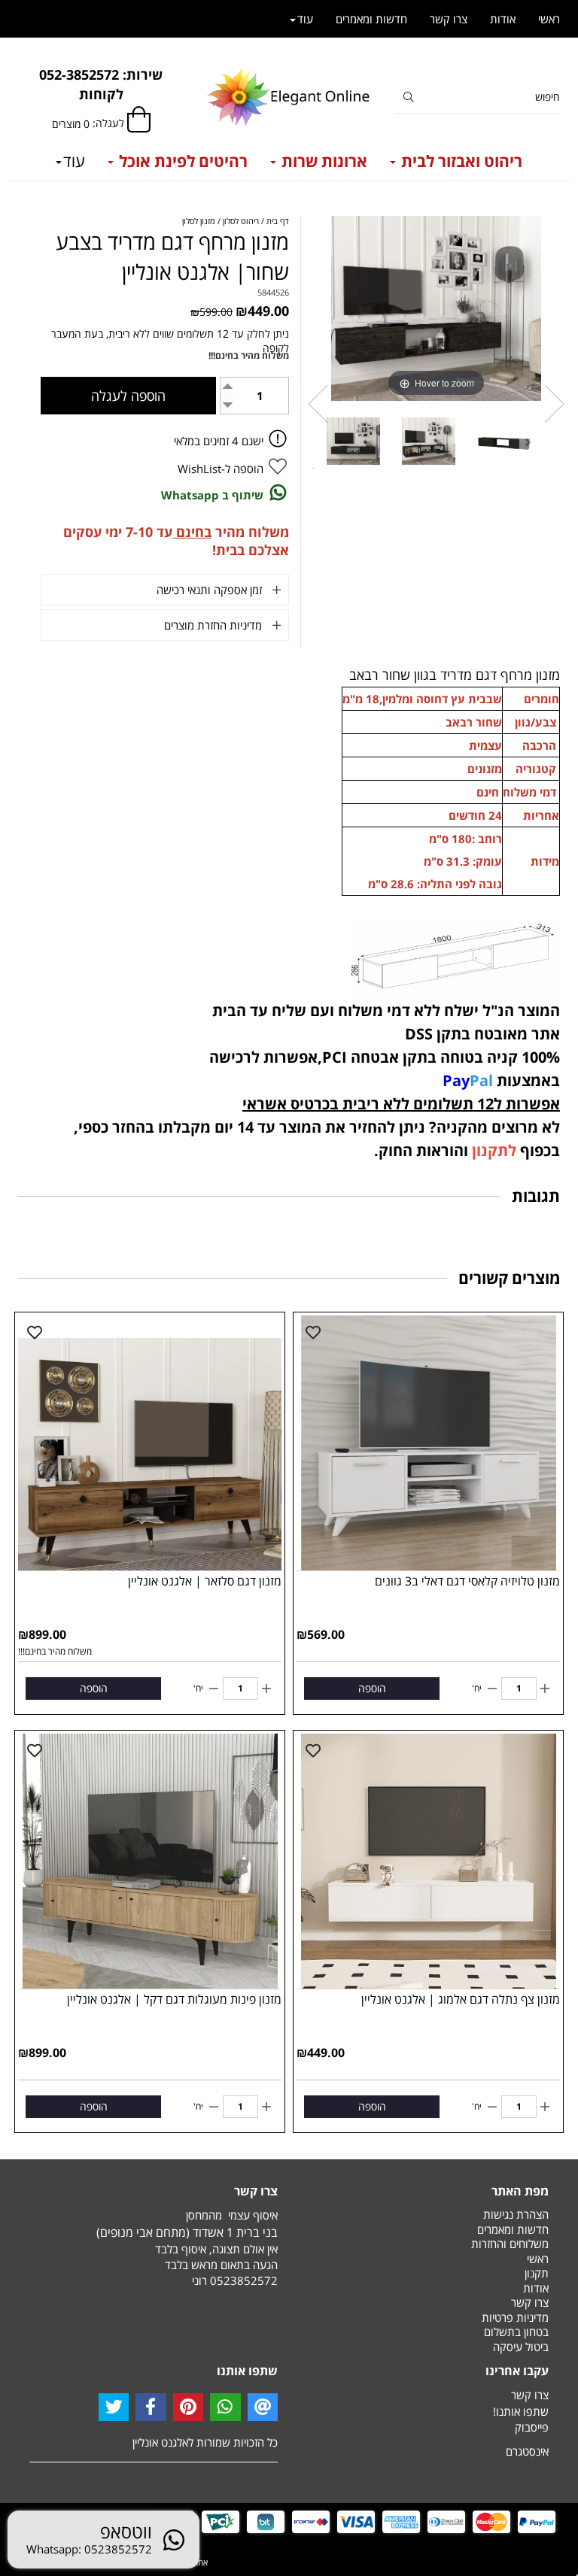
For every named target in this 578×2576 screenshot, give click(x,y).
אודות (503, 19)
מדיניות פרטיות (515, 2317)
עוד (74, 161)
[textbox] (101, 85)
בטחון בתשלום (516, 2332)
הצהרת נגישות (516, 2214)
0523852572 (244, 2280)
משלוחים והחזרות (510, 2244)
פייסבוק (532, 2427)
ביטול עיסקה (521, 2347)
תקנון (537, 2273)
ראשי (549, 19)
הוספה (372, 1688)
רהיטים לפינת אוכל (181, 161)
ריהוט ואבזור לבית (460, 161)
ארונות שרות (322, 161)
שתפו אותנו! (521, 2411)
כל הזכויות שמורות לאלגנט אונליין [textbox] (205, 2442)
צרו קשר (449, 19)
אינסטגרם (527, 2451)
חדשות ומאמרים (371, 19)
